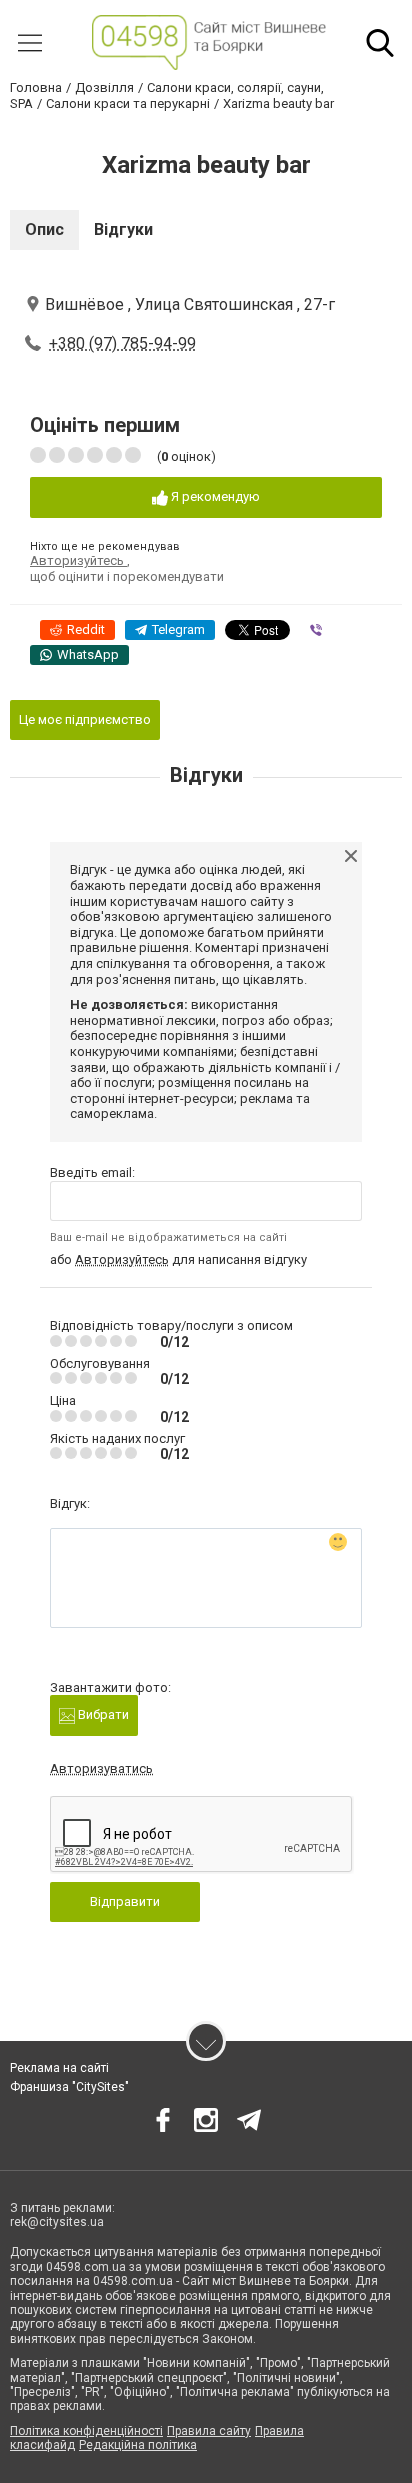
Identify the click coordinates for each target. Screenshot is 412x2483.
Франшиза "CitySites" (69, 2087)
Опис (44, 229)
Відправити (125, 1901)
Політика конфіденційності (86, 2431)
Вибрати (102, 1714)
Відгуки (123, 229)
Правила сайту (209, 2431)
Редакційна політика (138, 2445)
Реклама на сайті (59, 2068)
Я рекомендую (214, 496)
